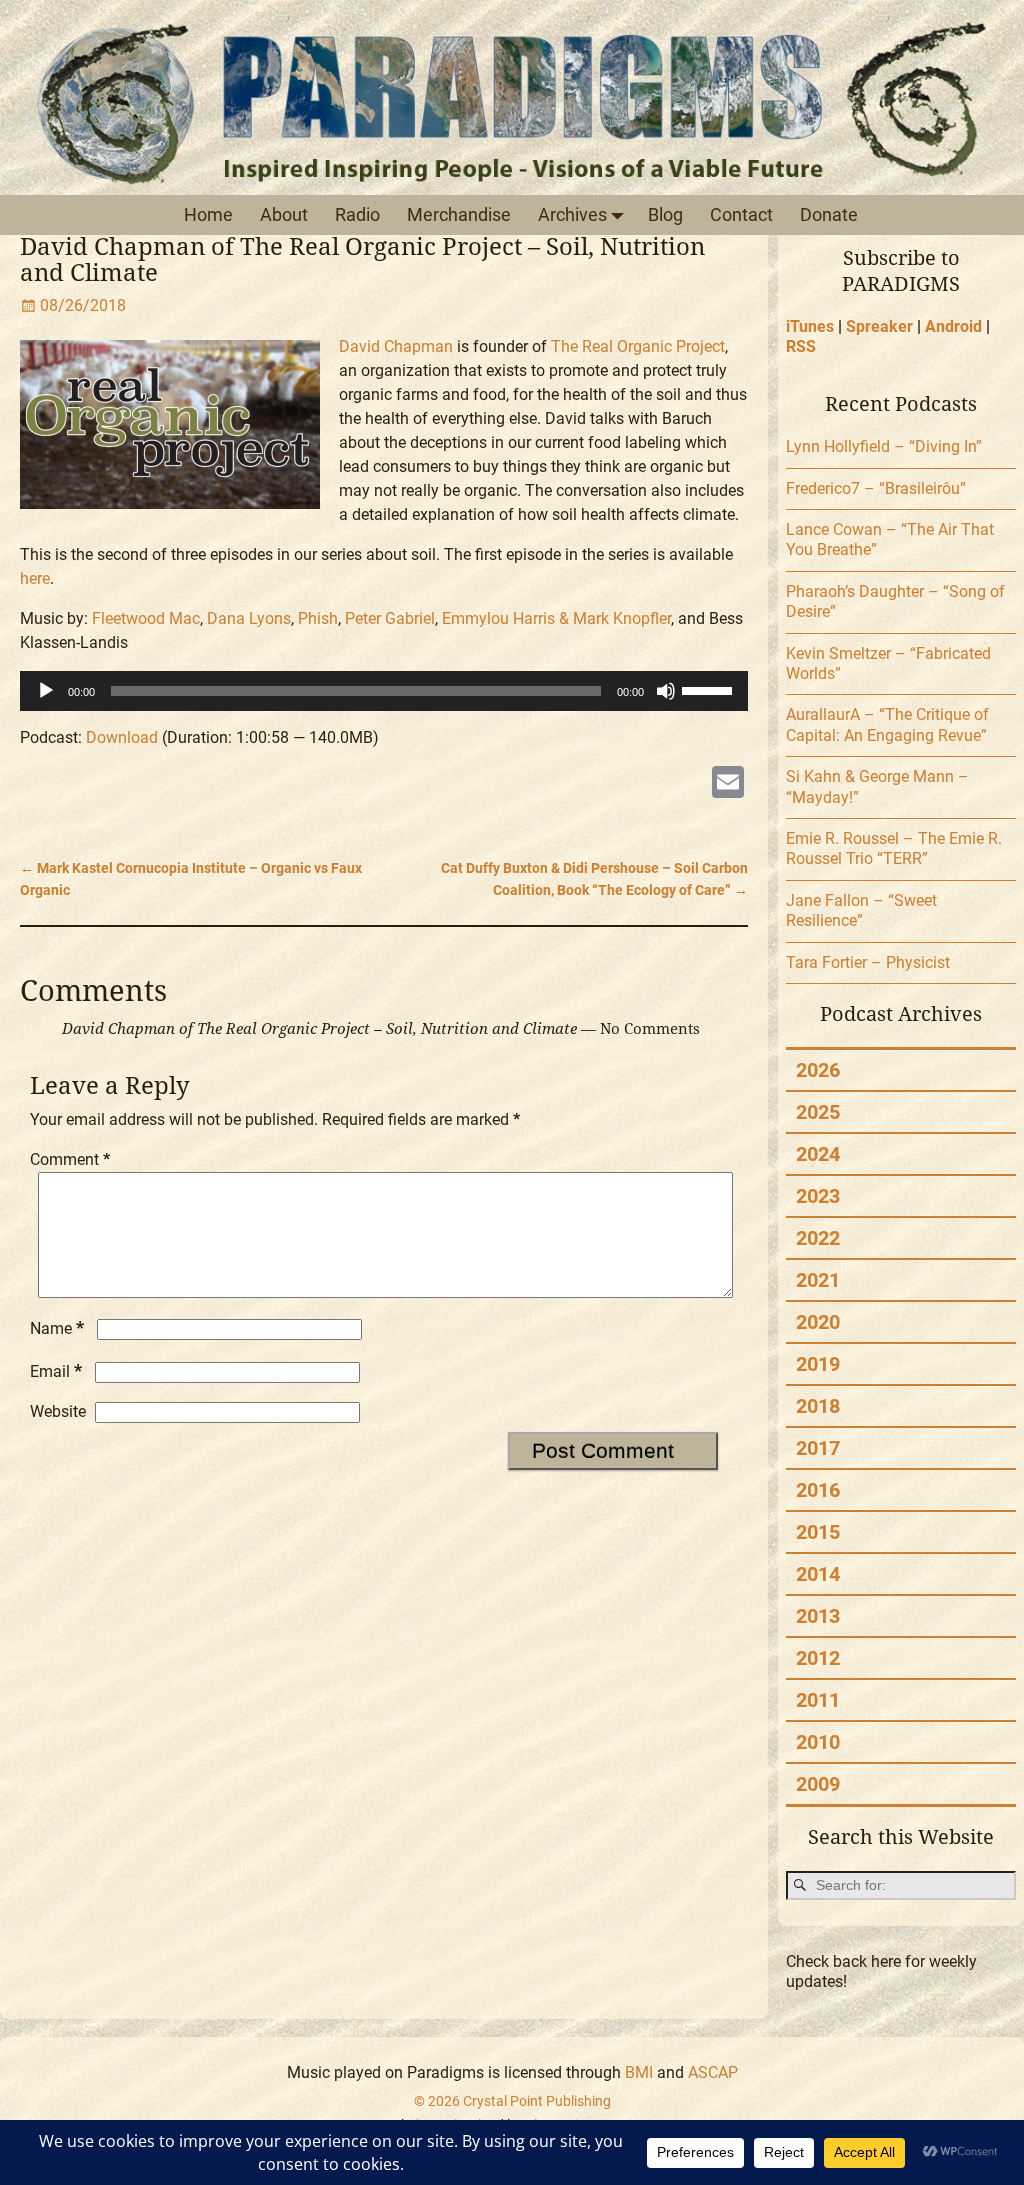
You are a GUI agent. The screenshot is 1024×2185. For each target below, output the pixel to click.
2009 (818, 1784)
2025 (818, 1112)
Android (953, 326)
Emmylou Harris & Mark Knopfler (556, 618)
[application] (383, 691)
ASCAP (713, 2072)
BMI (639, 2072)
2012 (818, 1658)
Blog (665, 214)
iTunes (810, 326)
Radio (357, 214)
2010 (818, 1742)
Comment (70, 1159)
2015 (818, 1532)
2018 (818, 1406)
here (35, 578)
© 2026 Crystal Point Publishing (512, 2101)
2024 (818, 1154)
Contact (741, 214)
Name (57, 1328)
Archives (572, 214)
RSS (801, 346)
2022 (818, 1238)
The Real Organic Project (638, 346)
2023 (818, 1196)
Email (56, 1371)
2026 (818, 1070)
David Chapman (396, 346)
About (284, 214)
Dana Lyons (249, 618)
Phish (318, 618)
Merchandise (459, 214)
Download (122, 737)
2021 (818, 1280)
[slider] (710, 689)
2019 (818, 1364)
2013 (818, 1616)
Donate (829, 214)
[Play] (46, 691)
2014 (818, 1574)
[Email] (728, 784)
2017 (818, 1448)
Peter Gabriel (390, 618)
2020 (818, 1322)
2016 (818, 1490)
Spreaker (879, 326)
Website (58, 1411)
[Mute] (666, 691)
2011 (818, 1700)
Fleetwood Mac (146, 618)
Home (208, 214)
